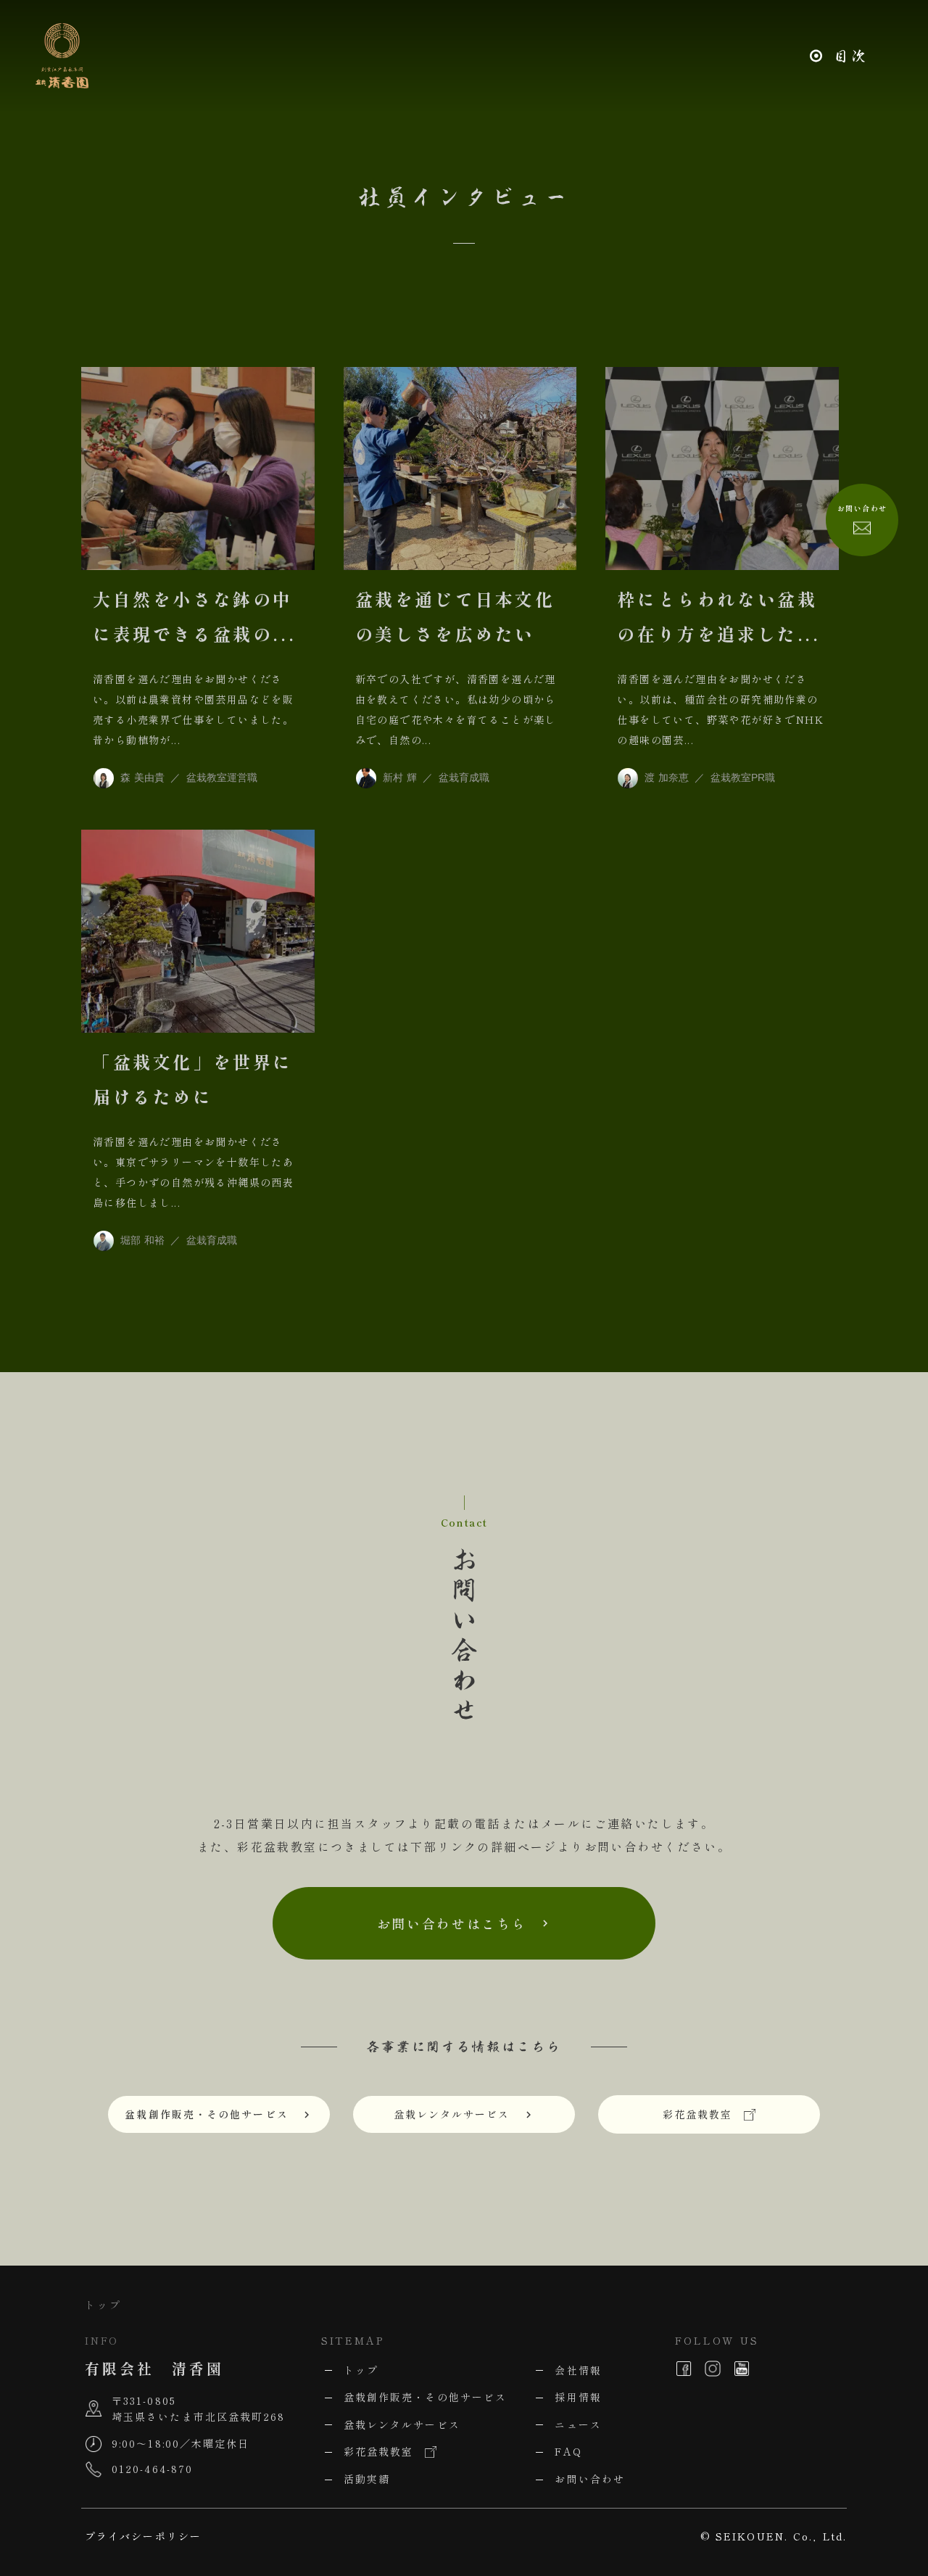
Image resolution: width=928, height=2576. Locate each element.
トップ (103, 2305)
